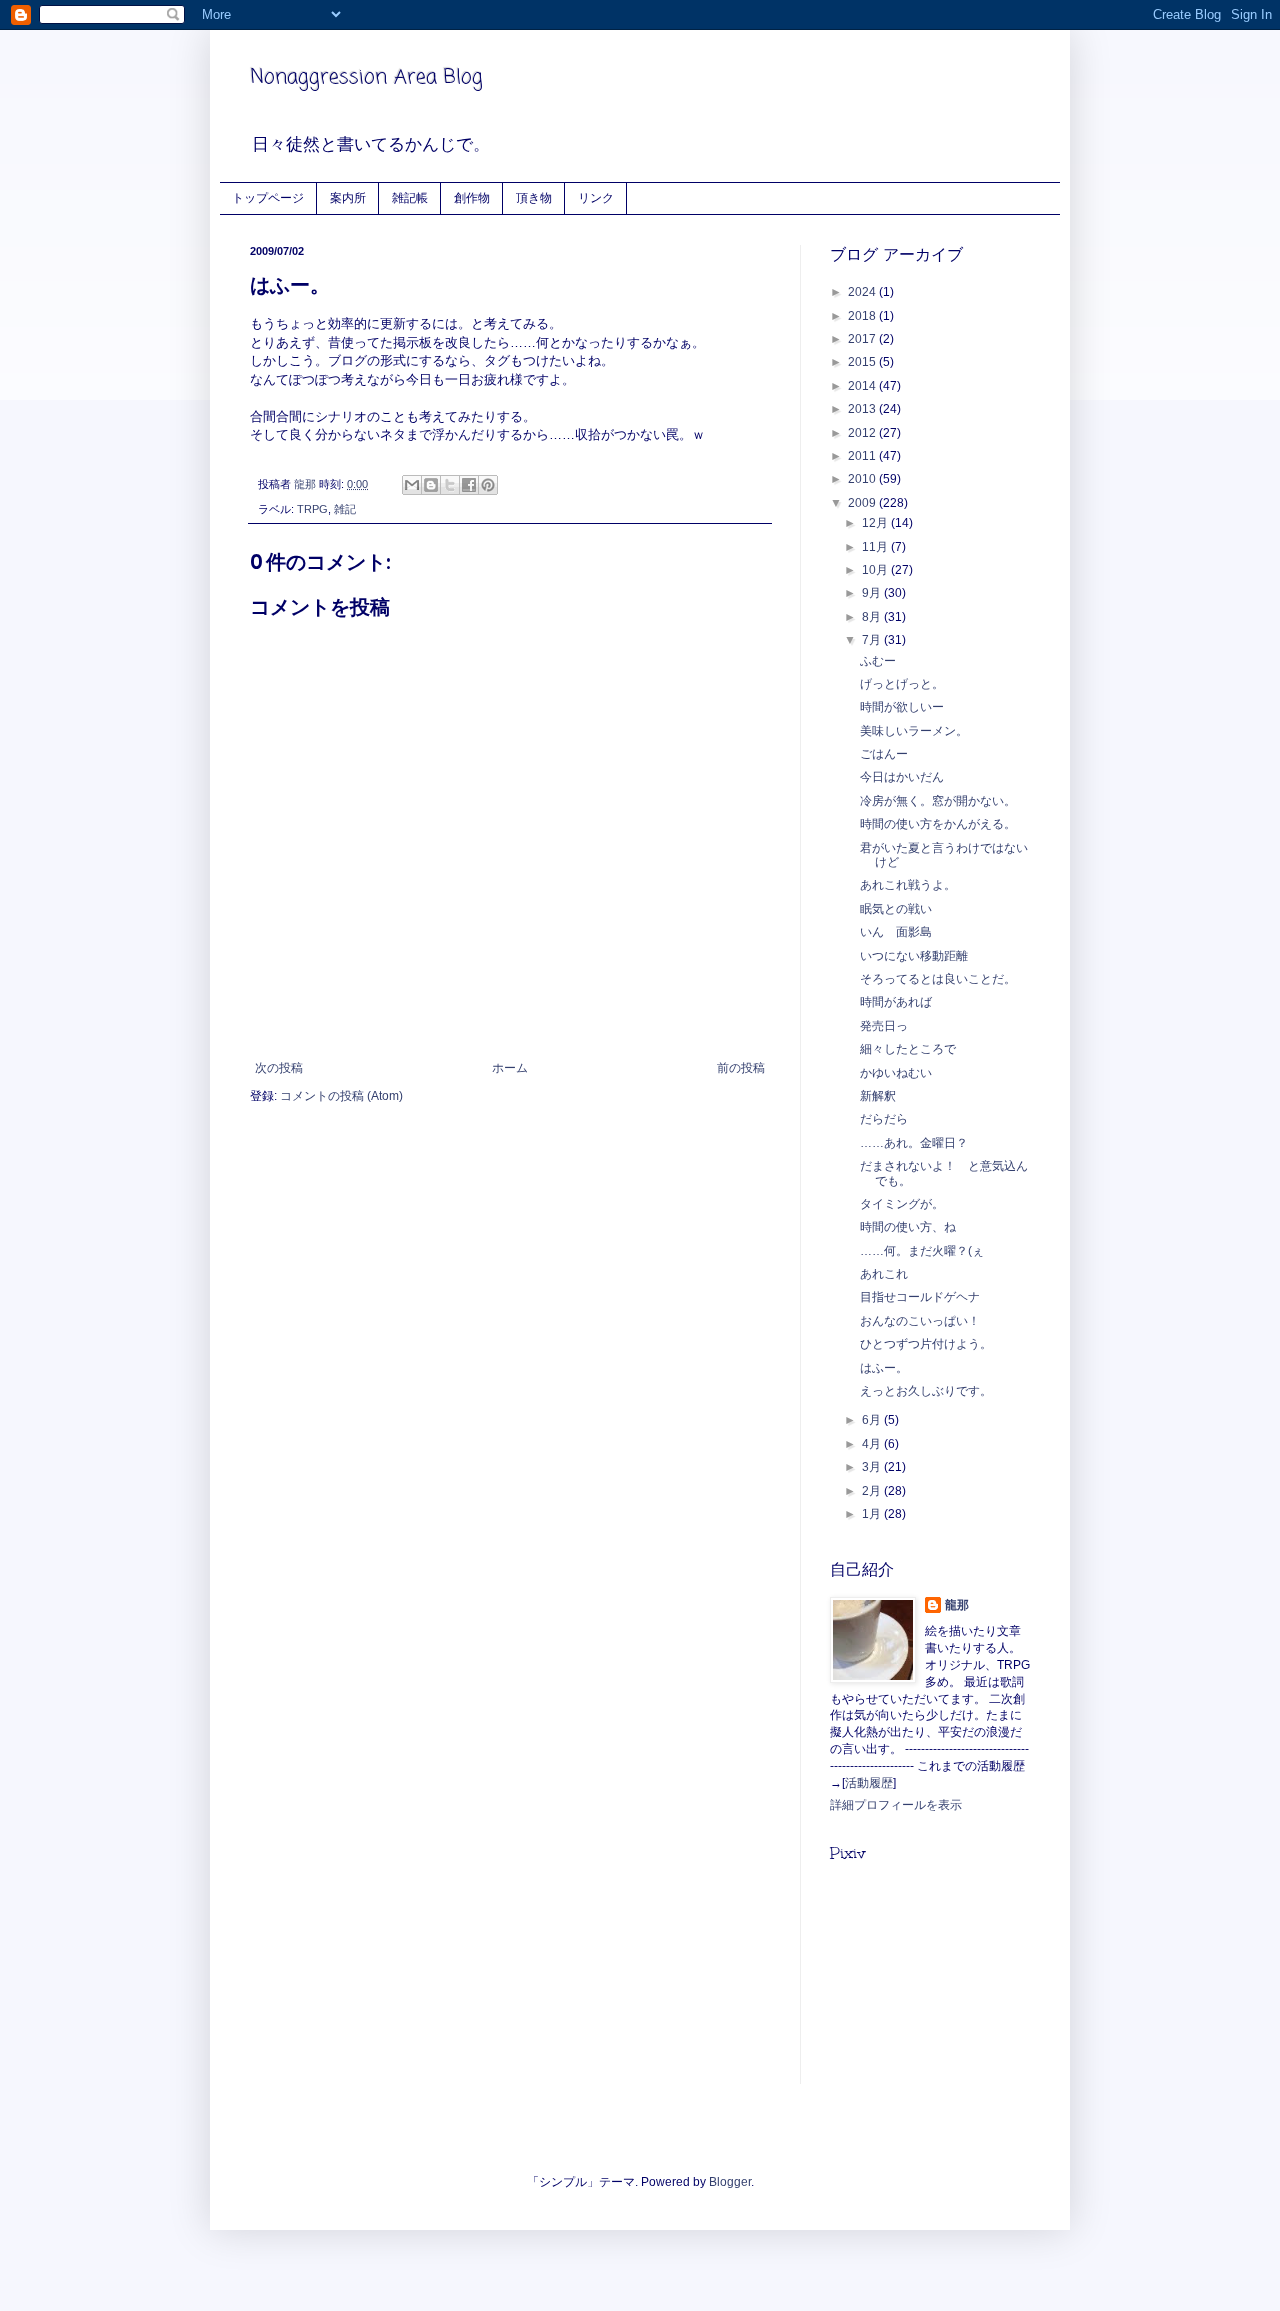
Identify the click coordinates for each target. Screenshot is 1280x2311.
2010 (863, 479)
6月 (873, 1420)
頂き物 (534, 197)
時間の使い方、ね (908, 1227)
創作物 (472, 197)
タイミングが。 (902, 1204)
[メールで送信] (412, 485)
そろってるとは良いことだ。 (938, 979)
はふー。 (884, 1368)
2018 (863, 316)
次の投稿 (279, 1068)
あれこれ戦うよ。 (908, 885)
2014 (863, 386)
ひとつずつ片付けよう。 (926, 1344)
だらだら (884, 1119)
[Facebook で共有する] (469, 485)
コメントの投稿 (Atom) (341, 1096)
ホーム (510, 1068)
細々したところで (908, 1049)
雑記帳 (410, 197)
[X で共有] (450, 485)
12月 (876, 523)
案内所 (348, 197)
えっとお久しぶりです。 (926, 1391)
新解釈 (878, 1096)
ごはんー (884, 754)
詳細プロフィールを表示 (896, 1805)
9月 (873, 593)
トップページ (268, 197)
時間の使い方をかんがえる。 (938, 824)
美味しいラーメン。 (914, 731)
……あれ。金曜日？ (914, 1143)
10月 (876, 570)
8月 (873, 617)
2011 (863, 456)
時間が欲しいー (902, 707)
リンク (596, 197)
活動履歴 (869, 1783)
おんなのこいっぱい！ (920, 1321)
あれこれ (884, 1274)
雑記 (345, 509)
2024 (863, 292)
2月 (873, 1491)
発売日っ (884, 1026)
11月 (876, 547)
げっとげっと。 (902, 684)
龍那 (957, 1605)
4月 (873, 1444)
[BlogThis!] (431, 485)
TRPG (312, 509)
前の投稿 (741, 1068)
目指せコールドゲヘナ (920, 1297)
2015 (863, 362)
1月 (873, 1514)
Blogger (730, 2182)
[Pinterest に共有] (488, 485)
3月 (873, 1467)
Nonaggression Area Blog (366, 77)
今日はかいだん (902, 777)
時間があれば (896, 1002)
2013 (863, 409)
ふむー (878, 661)
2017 (863, 339)
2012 (863, 433)
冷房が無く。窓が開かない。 (938, 801)
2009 (863, 503)
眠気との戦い (896, 909)
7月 (873, 640)
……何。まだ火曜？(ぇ (922, 1251)
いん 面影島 (896, 932)
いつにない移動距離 (914, 956)
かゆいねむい (896, 1073)
